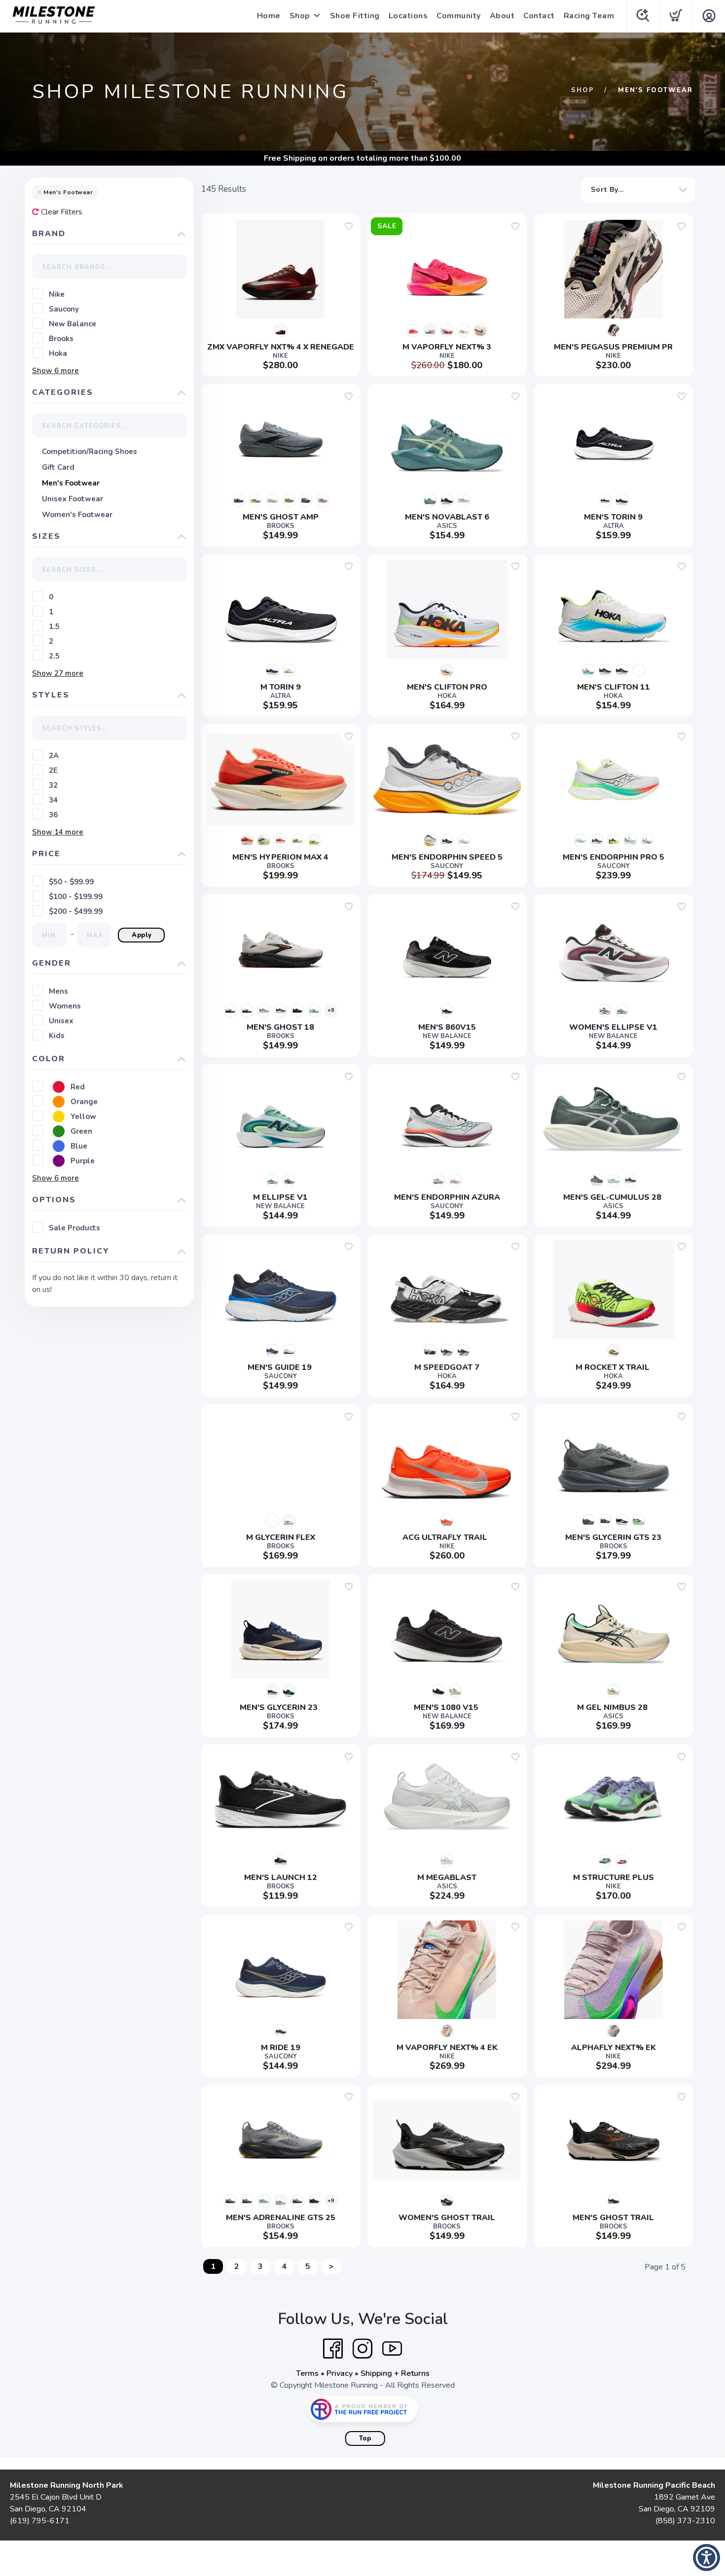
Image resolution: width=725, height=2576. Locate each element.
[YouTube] (392, 2349)
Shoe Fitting (355, 16)
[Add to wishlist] (349, 226)
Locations (408, 16)
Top (365, 2438)
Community (459, 16)
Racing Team (589, 16)
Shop (300, 16)
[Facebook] (333, 2349)
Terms (307, 2373)
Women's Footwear (77, 515)
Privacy (340, 2373)
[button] (707, 2558)
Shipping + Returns (395, 2373)
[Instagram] (362, 2349)
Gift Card (58, 467)
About (502, 16)
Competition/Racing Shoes (90, 452)
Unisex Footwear (72, 499)
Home (269, 16)
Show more (55, 371)
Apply (142, 935)
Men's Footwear (71, 483)
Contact (539, 16)
